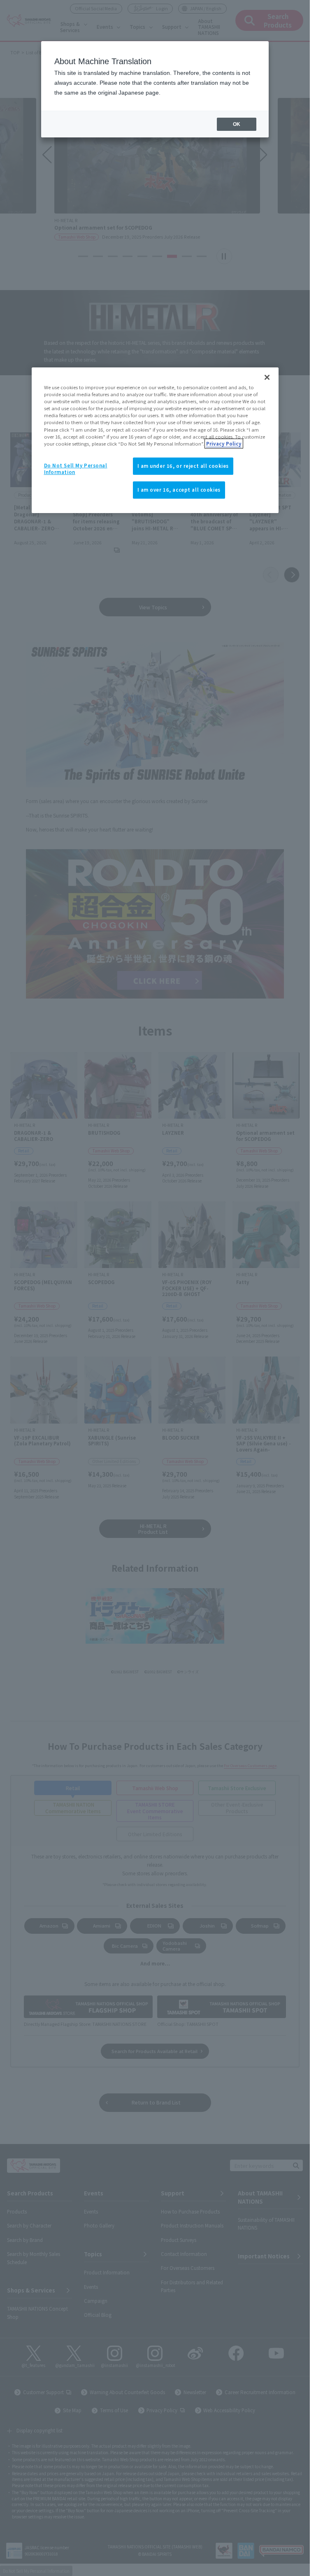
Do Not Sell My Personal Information (76, 469)
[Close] (267, 377)
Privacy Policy (224, 444)
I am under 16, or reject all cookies (183, 466)
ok (237, 124)
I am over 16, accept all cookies (179, 490)
